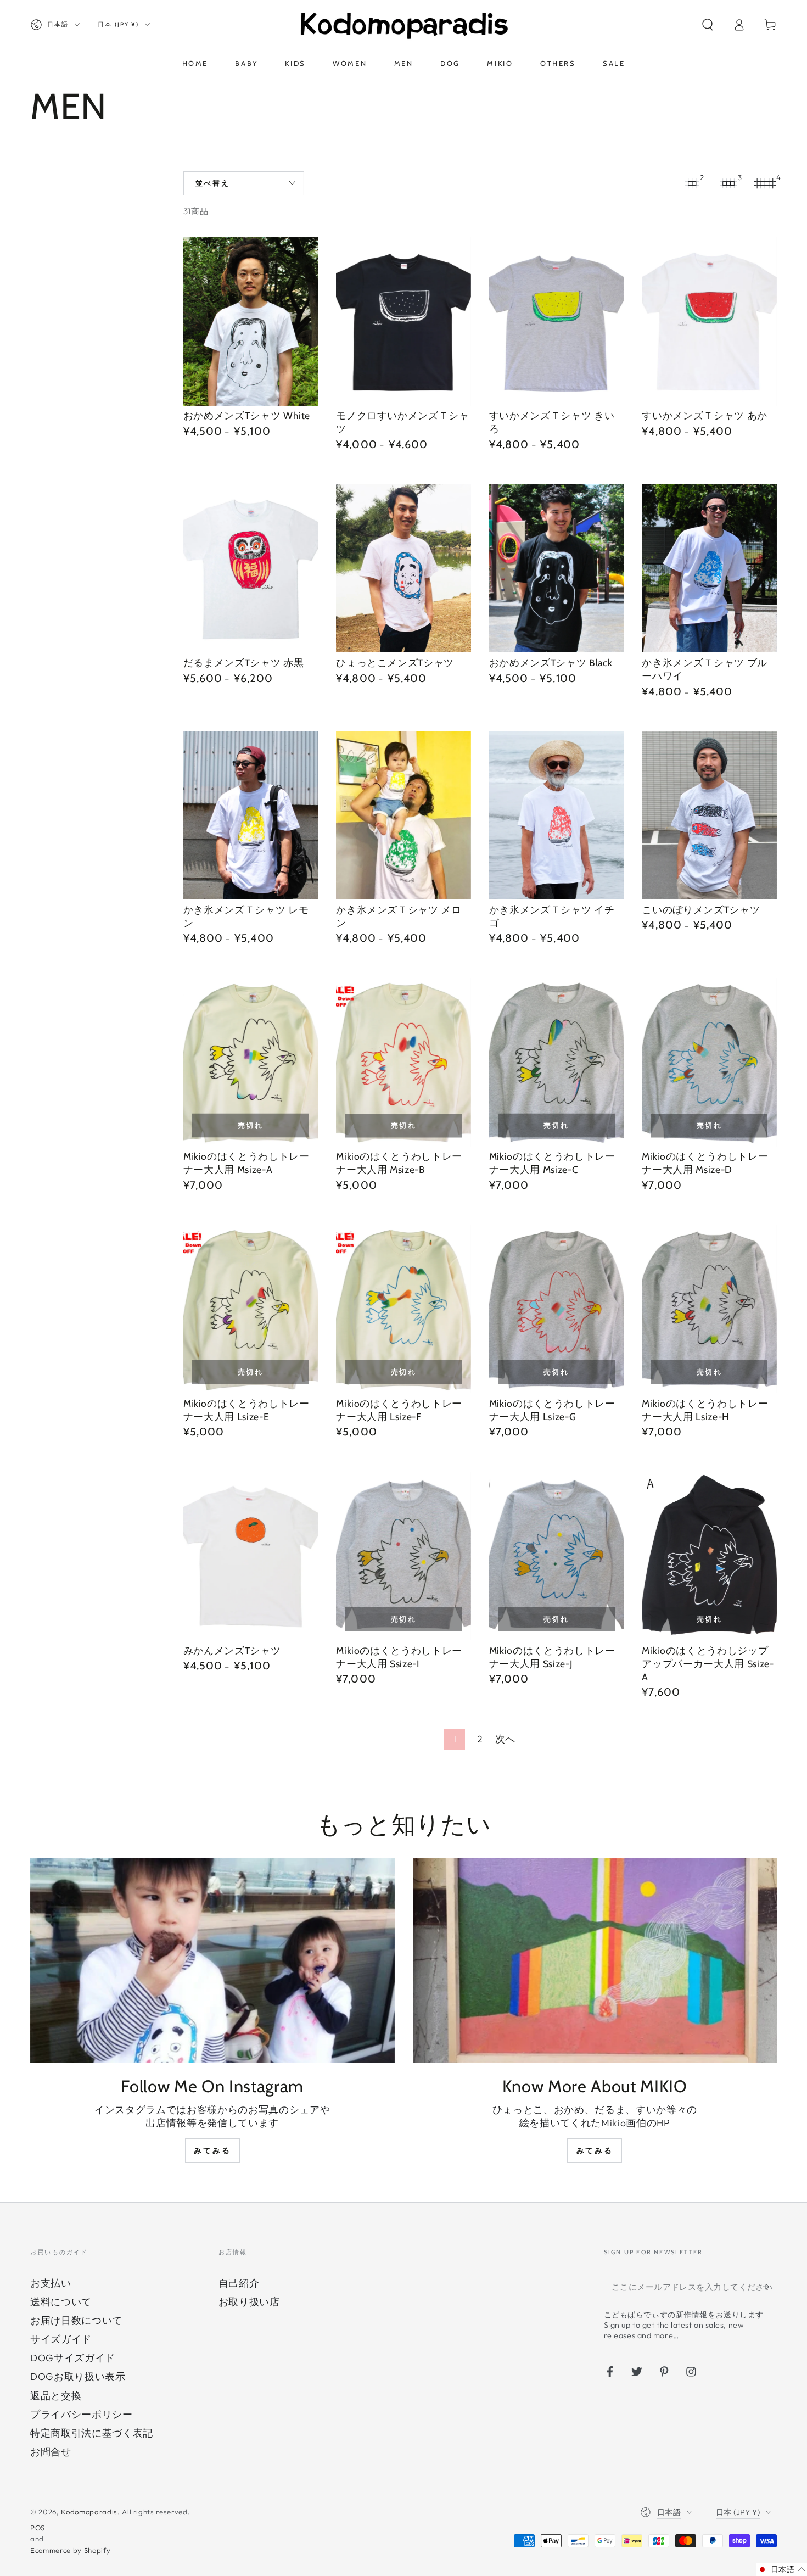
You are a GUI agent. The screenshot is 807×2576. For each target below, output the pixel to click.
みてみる (212, 2150)
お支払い (51, 2283)
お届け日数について (76, 2320)
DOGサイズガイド (73, 2358)
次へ (505, 1739)
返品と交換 (56, 2396)
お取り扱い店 (249, 2302)
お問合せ (51, 2452)
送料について (61, 2302)
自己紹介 (239, 2283)
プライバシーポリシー (82, 2414)
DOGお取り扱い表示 (78, 2376)
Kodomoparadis (89, 2512)
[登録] (770, 2287)
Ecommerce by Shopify (70, 2550)
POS (38, 2528)
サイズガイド (61, 2339)
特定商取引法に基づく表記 (92, 2433)
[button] (707, 25)
